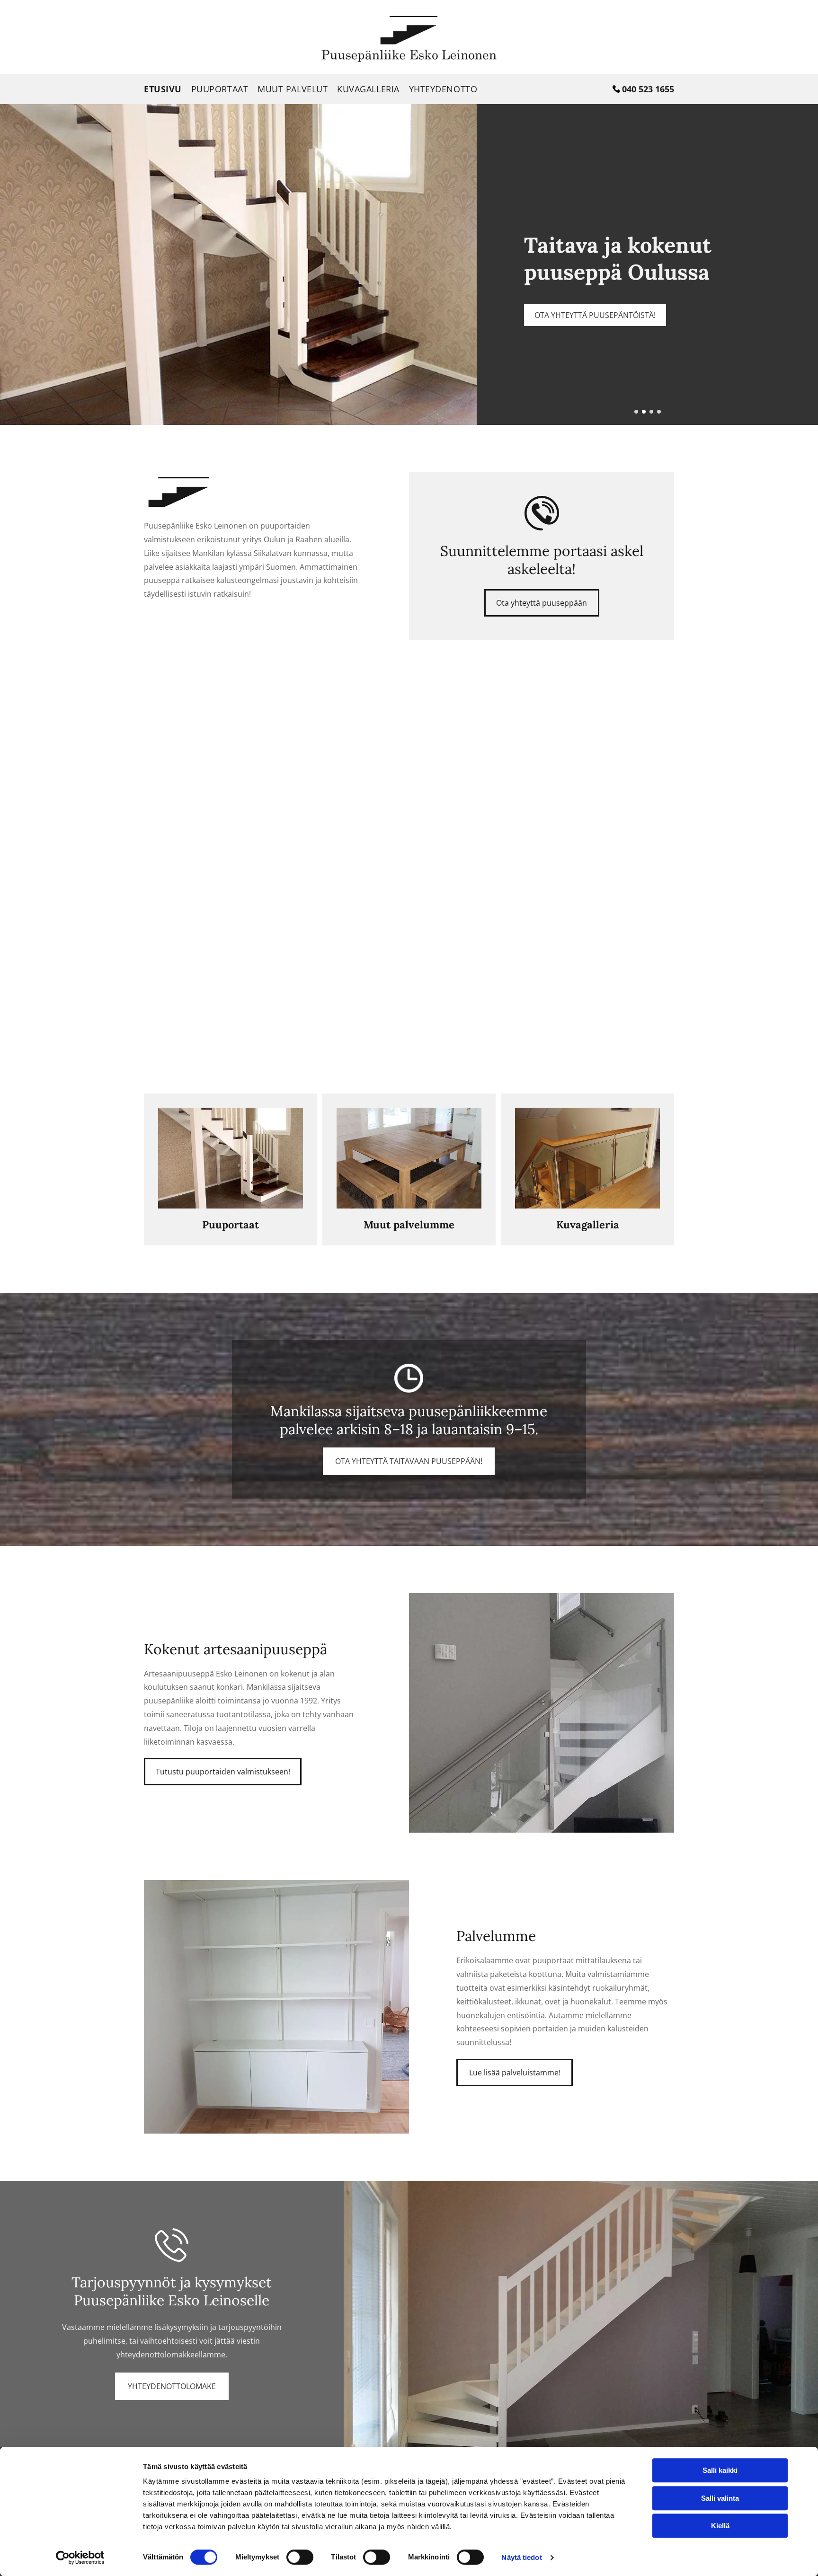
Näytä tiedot (521, 2557)
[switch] (300, 2557)
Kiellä (720, 2526)
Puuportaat (231, 1225)
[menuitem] (168, 89)
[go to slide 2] (644, 412)
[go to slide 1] (636, 412)
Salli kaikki (720, 2470)
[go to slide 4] (659, 412)
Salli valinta (720, 2498)
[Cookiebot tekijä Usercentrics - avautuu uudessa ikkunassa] (80, 2558)
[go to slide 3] (651, 412)
